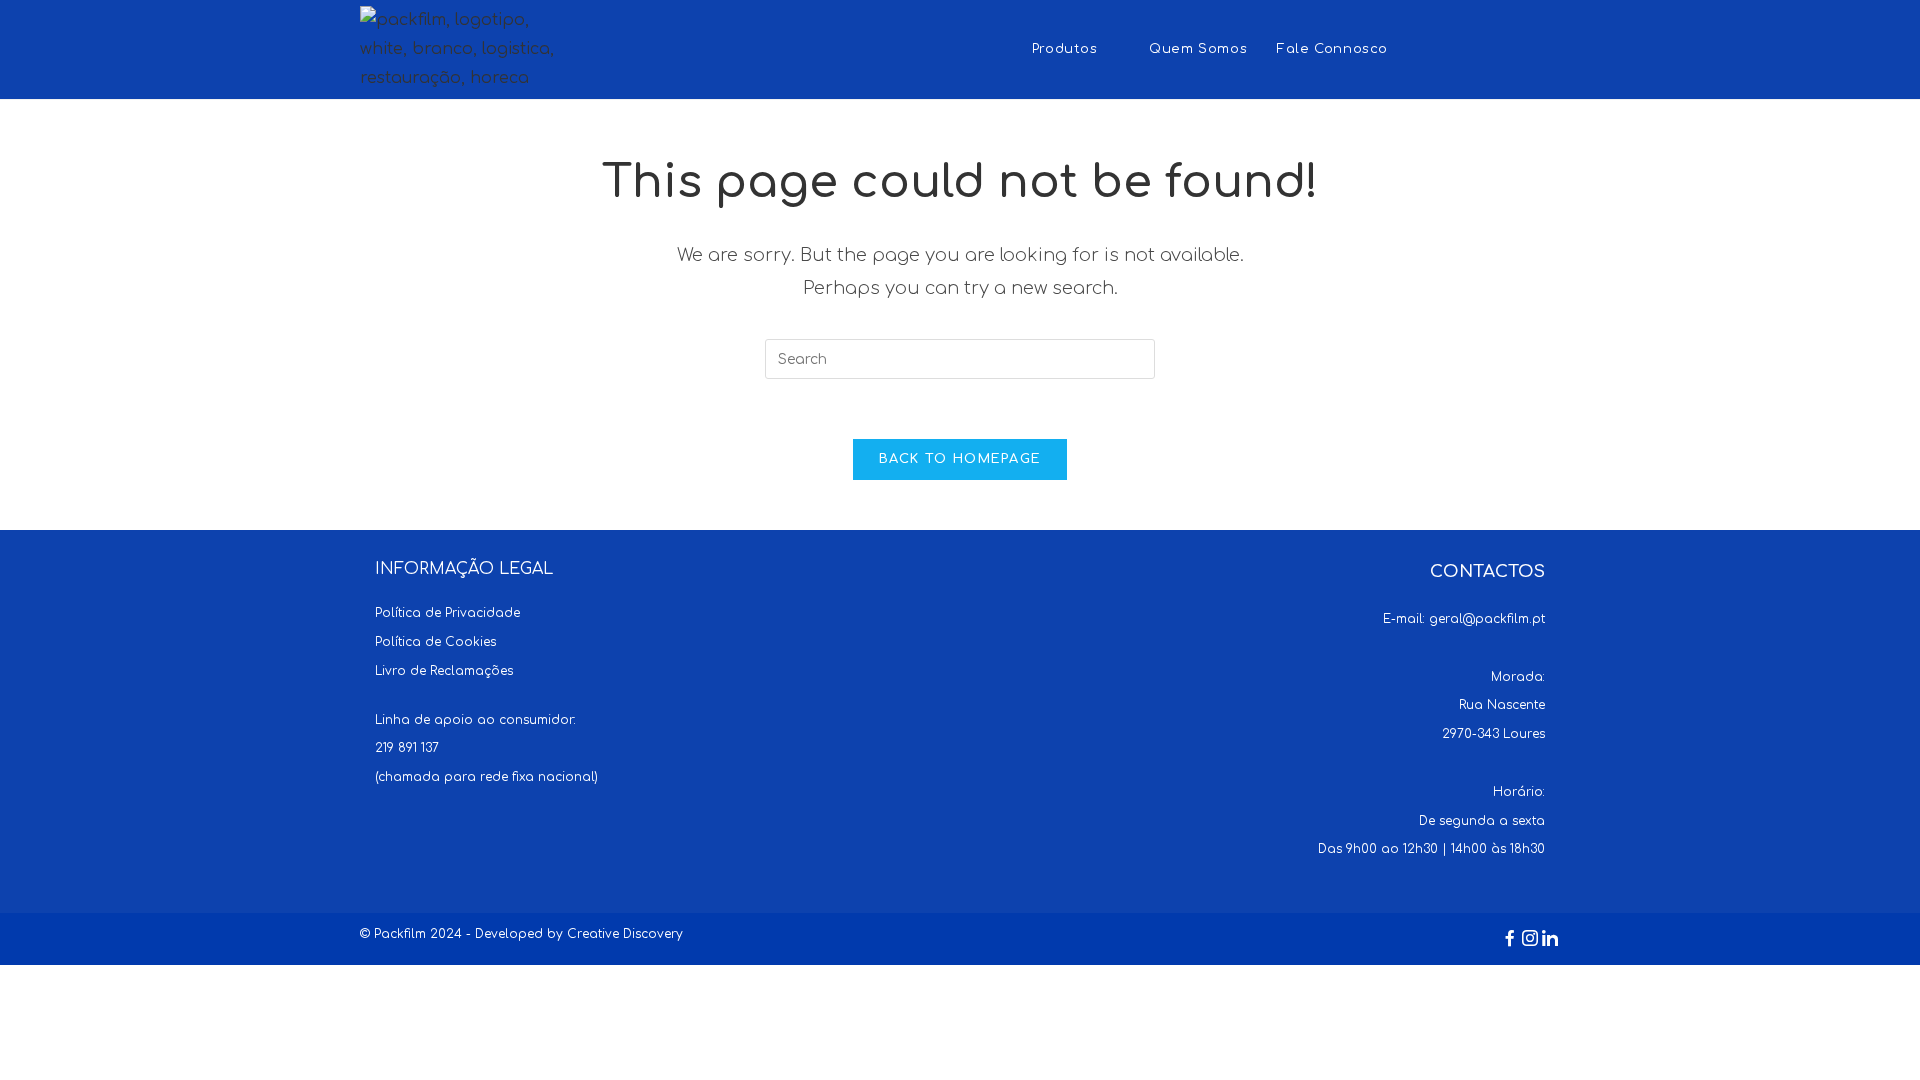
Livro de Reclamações (444, 671)
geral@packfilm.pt (1487, 619)
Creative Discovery (625, 934)
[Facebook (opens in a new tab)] (1470, 47)
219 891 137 (407, 748)
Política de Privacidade (447, 613)
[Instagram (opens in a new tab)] (1509, 47)
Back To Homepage (960, 459)
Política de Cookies (435, 642)
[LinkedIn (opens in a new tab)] (1548, 47)
